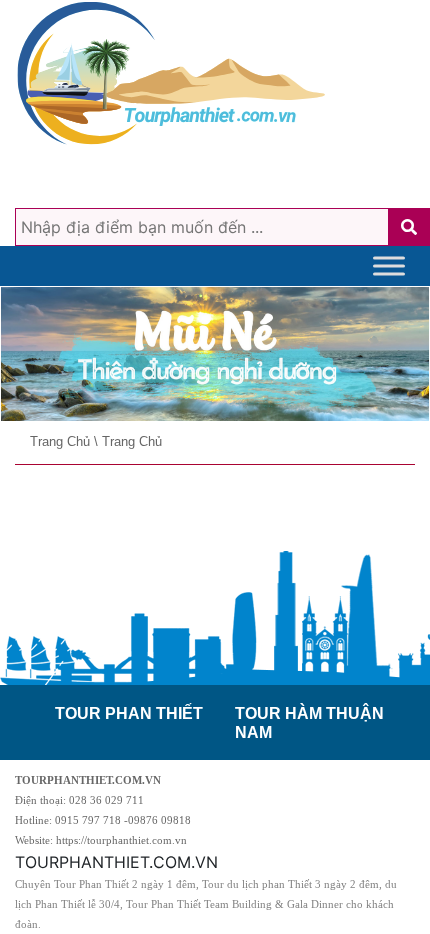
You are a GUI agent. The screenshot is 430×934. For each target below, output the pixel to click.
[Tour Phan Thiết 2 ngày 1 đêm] (215, 354)
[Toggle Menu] (389, 265)
